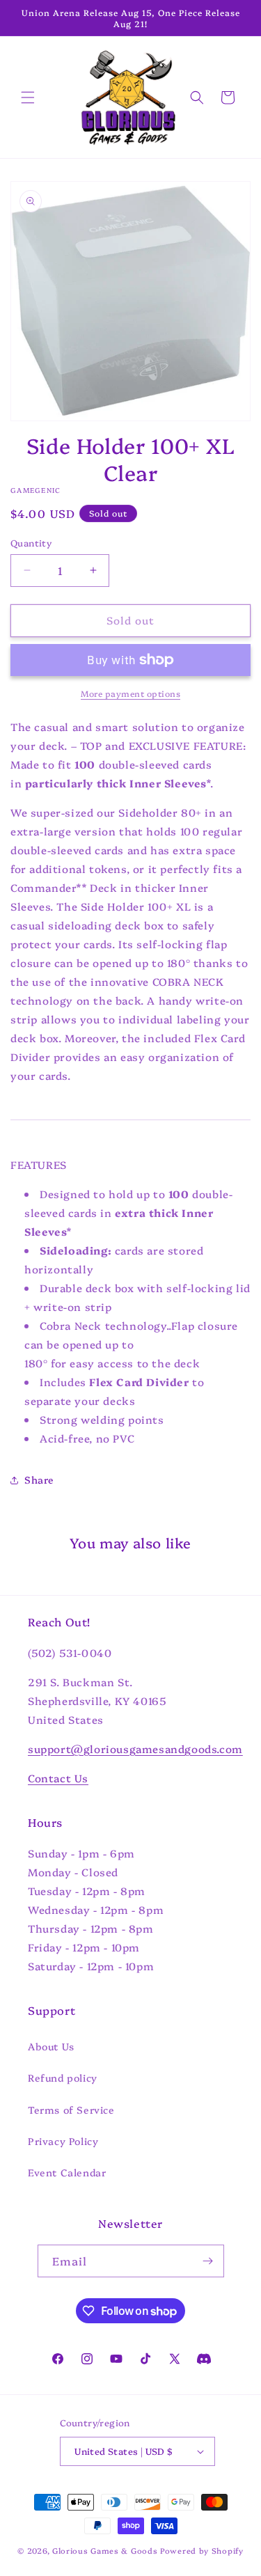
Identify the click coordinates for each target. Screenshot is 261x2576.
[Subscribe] (208, 2261)
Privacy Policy (63, 2141)
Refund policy (63, 2078)
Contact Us (58, 1778)
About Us (51, 2046)
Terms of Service (71, 2110)
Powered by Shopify (202, 2551)
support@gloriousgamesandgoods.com (135, 1749)
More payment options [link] (130, 693)
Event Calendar (67, 2172)
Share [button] (39, 1479)
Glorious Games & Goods (105, 2551)
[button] (28, 97)
